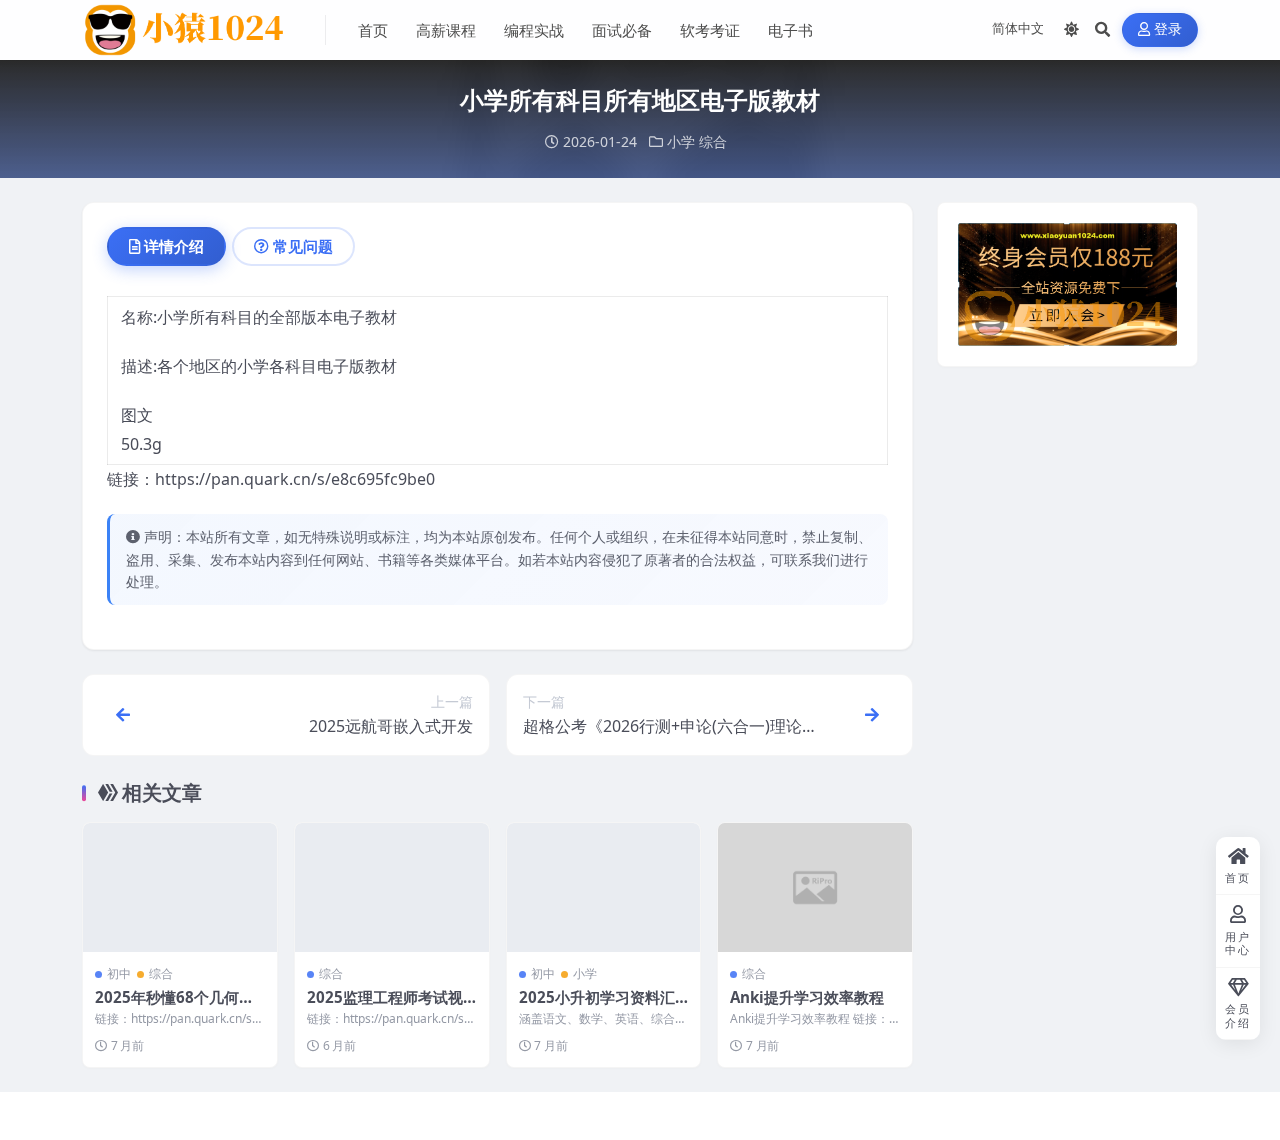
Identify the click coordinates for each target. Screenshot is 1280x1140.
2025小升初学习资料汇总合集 (597, 1007)
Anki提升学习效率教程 (807, 997)
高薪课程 (446, 30)
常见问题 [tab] (303, 246)
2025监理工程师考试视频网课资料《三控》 (385, 1007)
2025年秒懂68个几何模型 (174, 1007)
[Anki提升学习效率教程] (815, 887)
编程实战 (534, 30)
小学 (681, 141)
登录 (1168, 29)
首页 (373, 30)
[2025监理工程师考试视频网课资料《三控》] (392, 887)
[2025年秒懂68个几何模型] (180, 887)
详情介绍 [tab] (174, 246)
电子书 (790, 30)
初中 (119, 973)
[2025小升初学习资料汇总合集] (604, 887)
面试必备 (622, 30)
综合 (713, 141)
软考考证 (710, 30)
